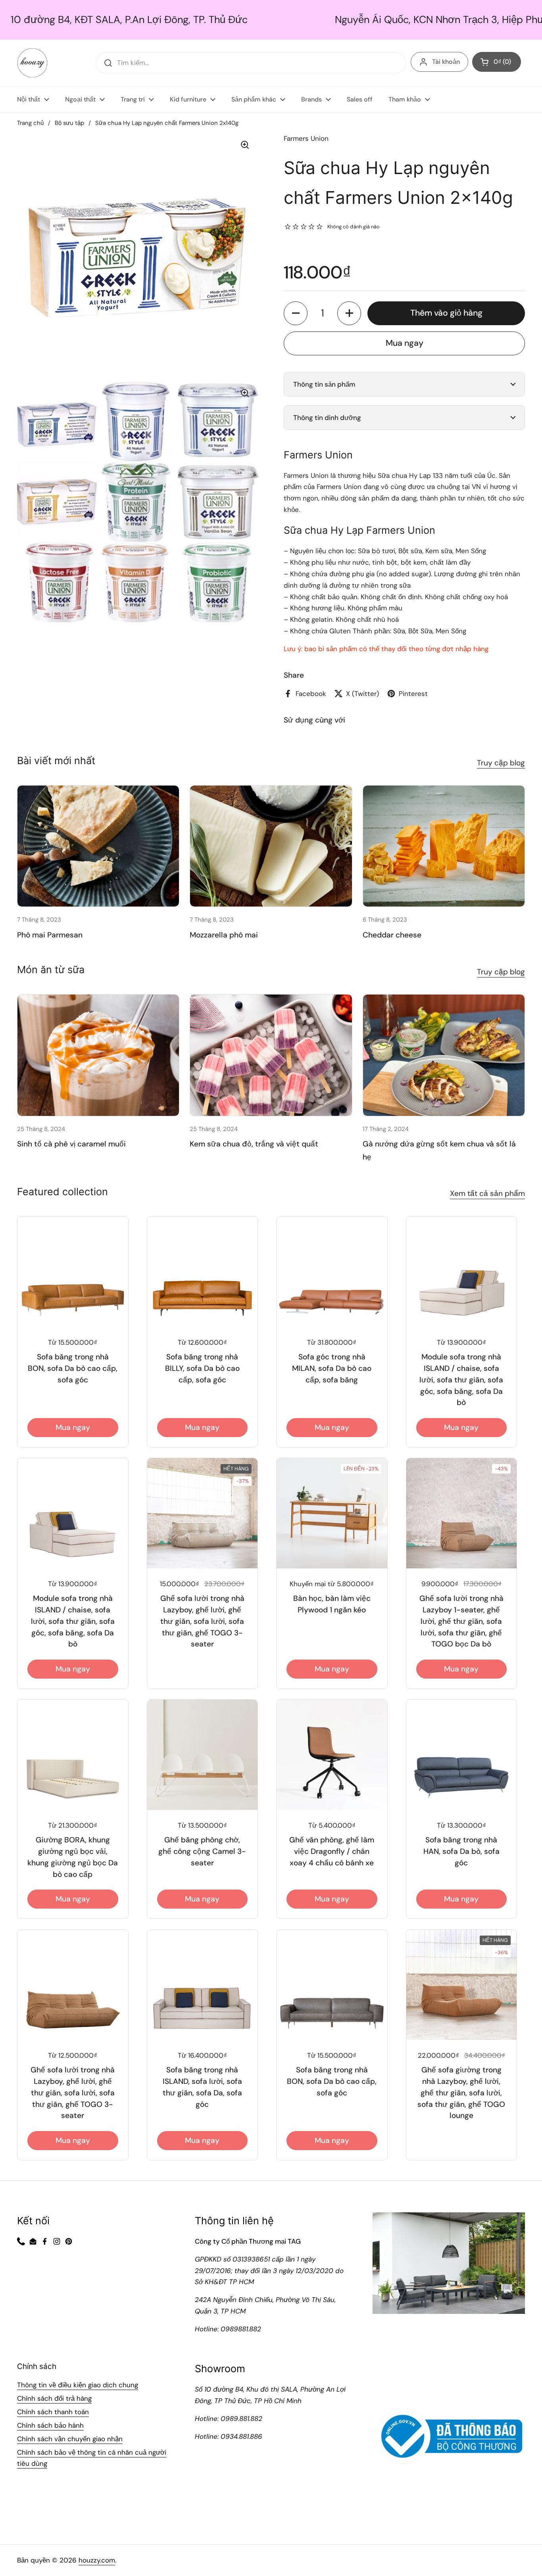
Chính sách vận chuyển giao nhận (70, 2439)
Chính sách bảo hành (50, 2425)
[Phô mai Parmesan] (98, 846)
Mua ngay (405, 343)
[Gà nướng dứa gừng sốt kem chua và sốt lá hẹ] (444, 1055)
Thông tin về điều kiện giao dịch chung (78, 2385)
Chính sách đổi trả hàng (54, 2398)
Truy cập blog (501, 763)
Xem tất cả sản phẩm (487, 1193)
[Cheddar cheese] (444, 846)
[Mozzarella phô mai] (271, 846)
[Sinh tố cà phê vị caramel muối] (98, 1055)
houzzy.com (97, 2560)
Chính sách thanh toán (53, 2412)
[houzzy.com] (32, 63)
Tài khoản (446, 62)
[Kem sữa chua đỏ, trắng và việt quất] (271, 1055)
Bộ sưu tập (69, 123)
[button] (296, 313)
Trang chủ (30, 123)
